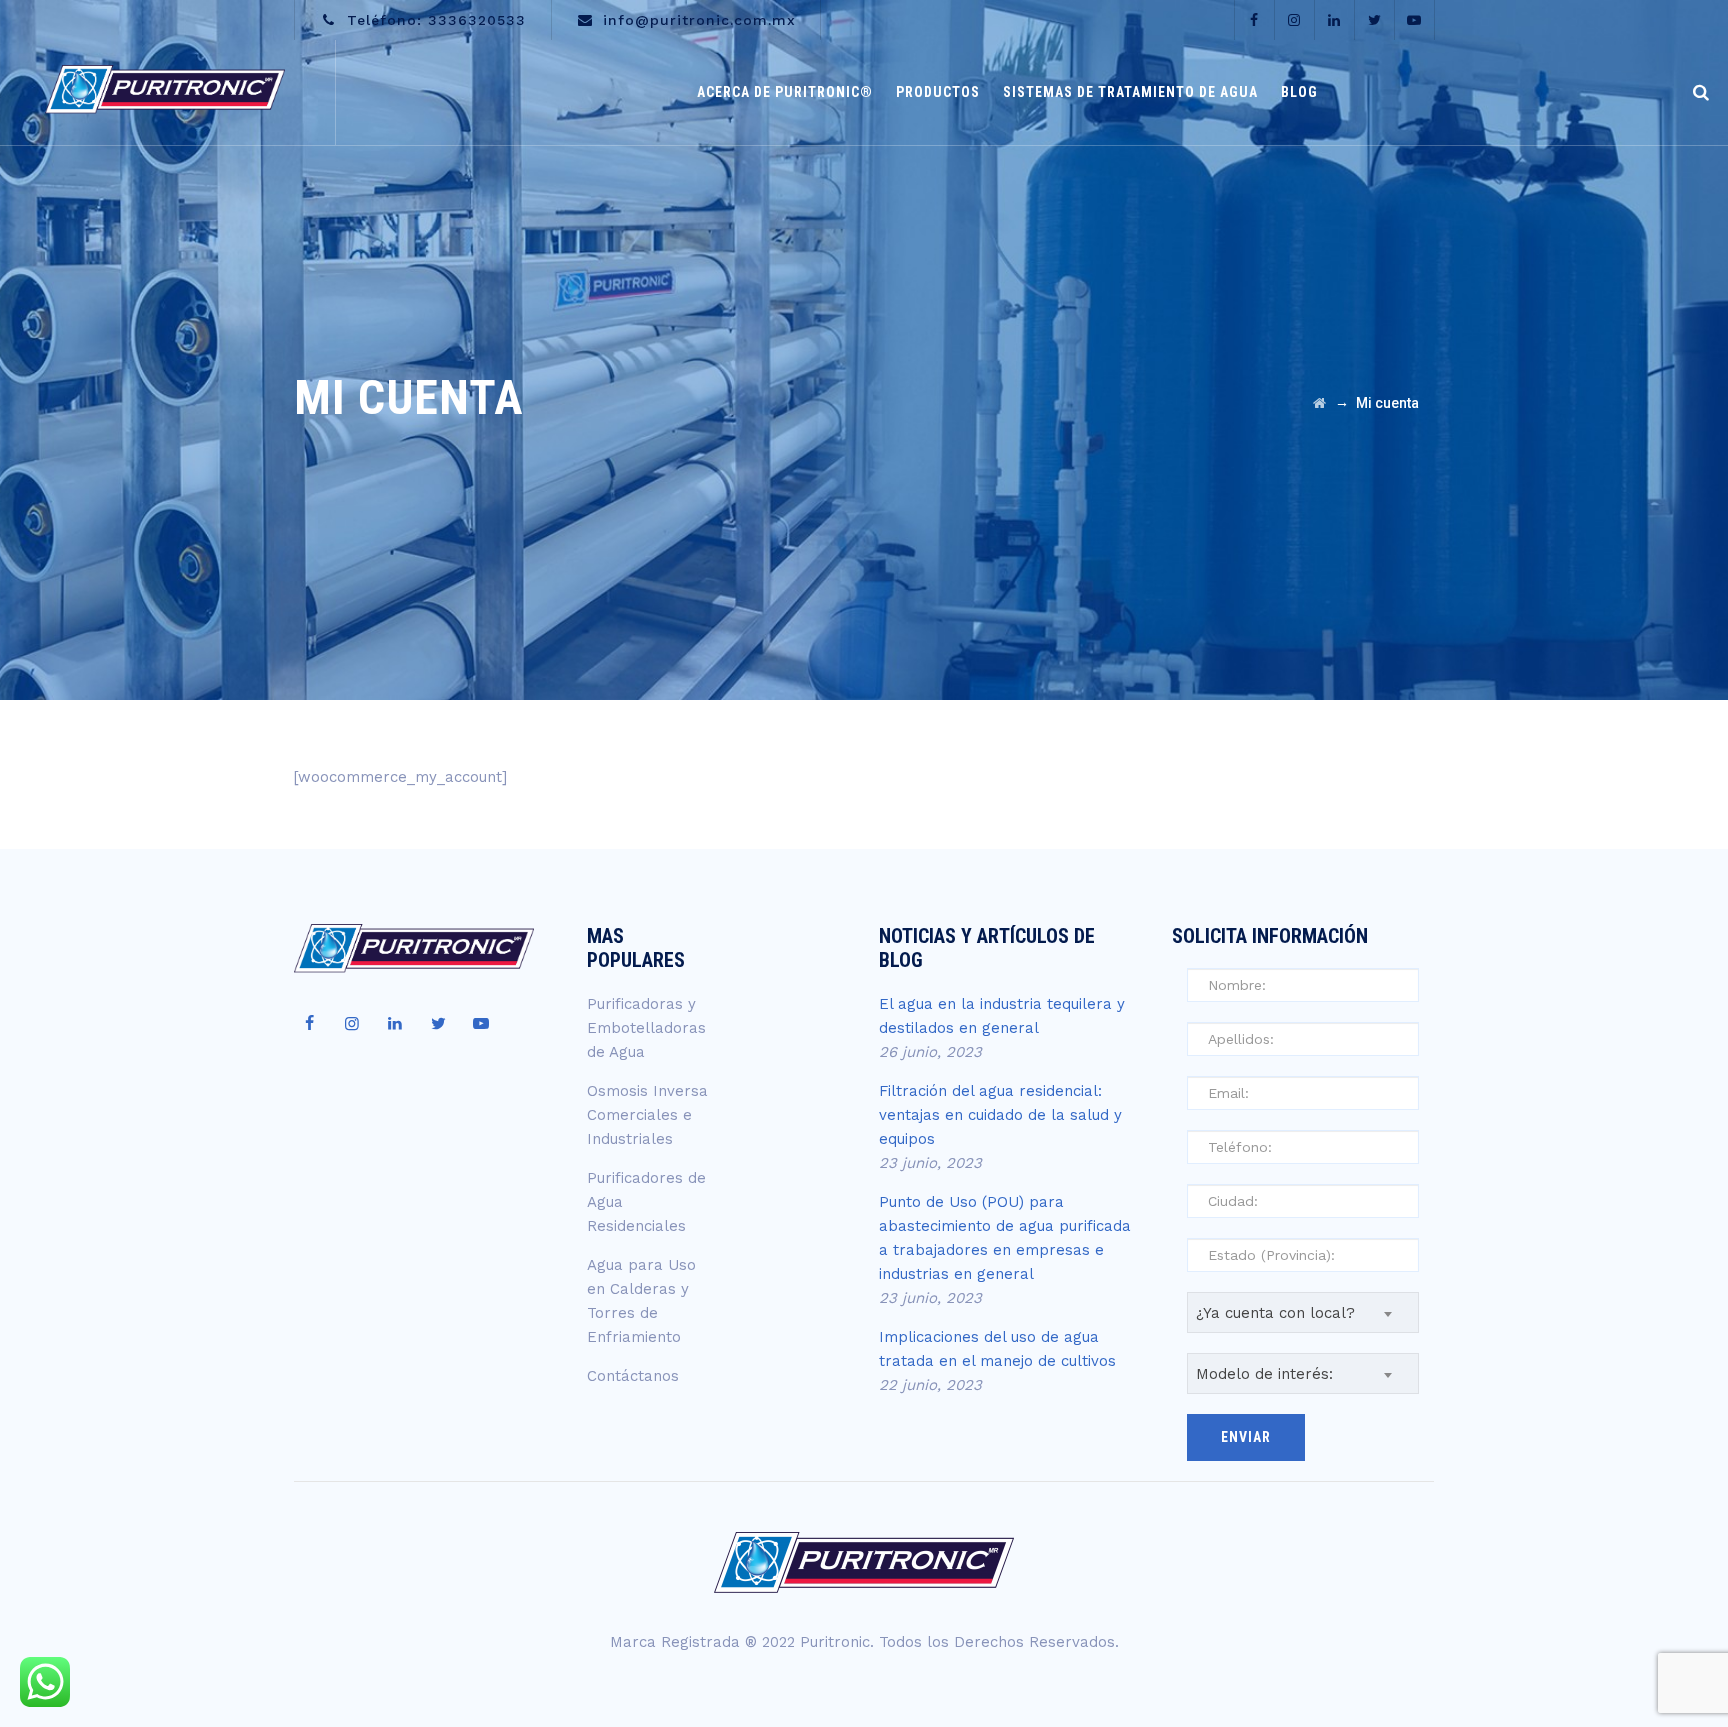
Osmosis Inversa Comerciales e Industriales (647, 1115)
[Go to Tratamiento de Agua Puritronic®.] (1319, 403)
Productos (938, 92)
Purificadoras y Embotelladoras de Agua (646, 1028)
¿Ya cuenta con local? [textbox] (1275, 1313)
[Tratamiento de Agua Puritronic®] (165, 92)
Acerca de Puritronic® (785, 92)
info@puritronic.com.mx (699, 20)
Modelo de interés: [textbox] (1264, 1374)
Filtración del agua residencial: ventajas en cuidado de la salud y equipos (1000, 1115)
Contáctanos (633, 1376)
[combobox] (1303, 1312)
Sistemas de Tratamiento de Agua (1130, 92)
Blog (1299, 92)
